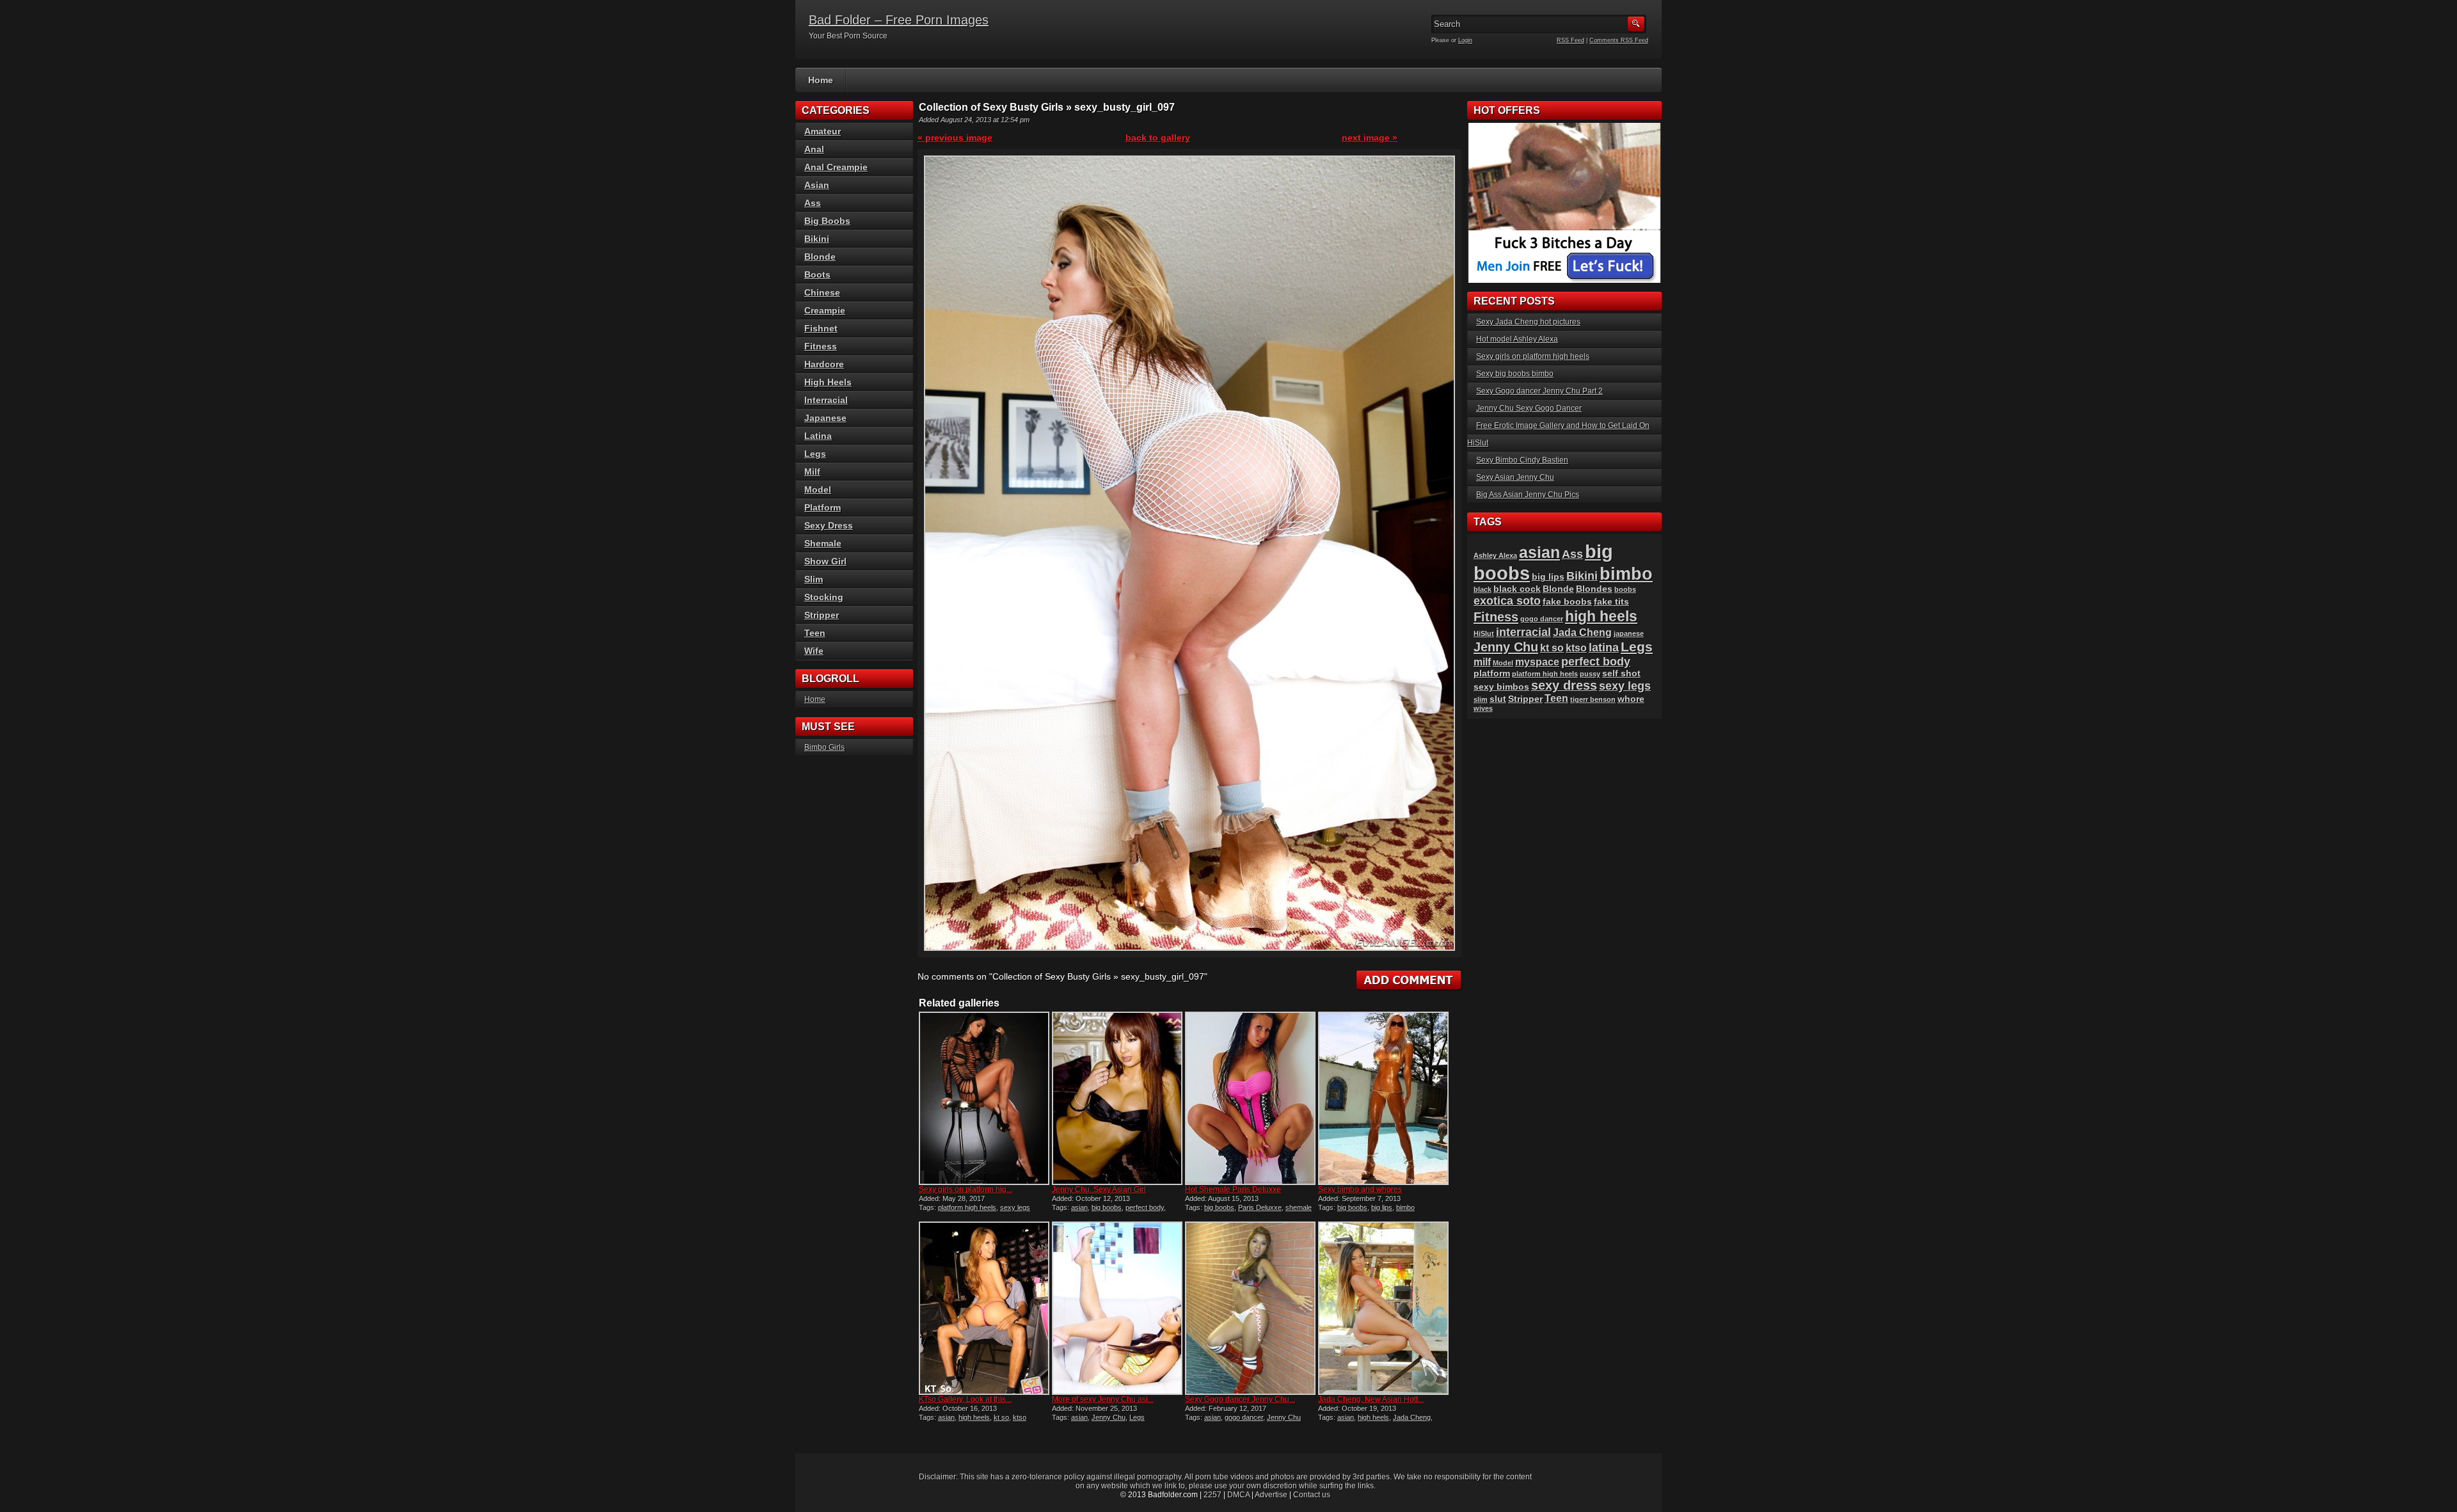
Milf (812, 472)
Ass (813, 203)
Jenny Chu (1109, 1417)
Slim (814, 579)
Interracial (826, 400)
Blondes (1594, 589)
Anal (814, 149)
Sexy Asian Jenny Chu (1515, 477)
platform (1492, 673)
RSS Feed (1570, 40)
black (1483, 589)
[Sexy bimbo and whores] (1383, 1098)
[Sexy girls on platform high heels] (984, 1098)
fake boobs (1567, 602)
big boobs (1107, 1207)
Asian (817, 185)
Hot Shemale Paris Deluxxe (1233, 1190)
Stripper (822, 615)
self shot (1621, 673)
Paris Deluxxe (1260, 1207)
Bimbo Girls (824, 747)
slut (1498, 699)
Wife (814, 651)
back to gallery (1158, 138)
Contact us (1312, 1495)
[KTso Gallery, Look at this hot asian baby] (984, 1308)
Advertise (1271, 1495)
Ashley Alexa (1495, 555)
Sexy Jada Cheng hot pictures (1528, 322)
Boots (817, 275)
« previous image (955, 138)
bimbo (1405, 1207)
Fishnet (821, 328)
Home (821, 80)
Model (818, 489)
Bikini (817, 239)
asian (1079, 1207)
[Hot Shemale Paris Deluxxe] (1250, 1098)
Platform (823, 507)
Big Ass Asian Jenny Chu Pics (1528, 495)
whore (1631, 699)
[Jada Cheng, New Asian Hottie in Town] (1383, 1308)
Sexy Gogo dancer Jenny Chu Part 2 (1539, 391)
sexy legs (1015, 1207)
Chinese (822, 292)
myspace (1537, 662)
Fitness (821, 346)
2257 (1213, 1495)
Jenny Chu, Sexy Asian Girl (1099, 1190)
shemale (1299, 1207)
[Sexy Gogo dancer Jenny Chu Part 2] (1250, 1308)
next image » (1370, 138)
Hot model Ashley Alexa (1517, 339)
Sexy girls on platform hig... (966, 1190)
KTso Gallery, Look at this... (965, 1399)
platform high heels (967, 1207)
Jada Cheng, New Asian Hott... (1371, 1399)
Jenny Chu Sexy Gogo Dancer (1529, 408)
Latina (818, 436)
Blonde (820, 257)
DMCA (1238, 1495)
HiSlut (1484, 633)
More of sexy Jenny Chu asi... (1103, 1399)
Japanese (825, 418)
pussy (1590, 674)
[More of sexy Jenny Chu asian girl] (1117, 1308)
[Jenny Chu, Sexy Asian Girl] (1117, 1098)
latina (1604, 647)
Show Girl (825, 561)
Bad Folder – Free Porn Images (899, 20)
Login (1465, 40)
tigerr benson (1593, 699)
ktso (1020, 1417)
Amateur (823, 131)
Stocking (824, 597)
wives (1483, 708)
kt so (1001, 1417)
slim (1481, 699)
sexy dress (1564, 685)
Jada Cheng (1412, 1417)
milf (1482, 662)
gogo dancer (1244, 1417)
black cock (1517, 589)
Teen (815, 633)
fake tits (1611, 602)
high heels (974, 1417)
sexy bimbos (1501, 687)
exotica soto (1507, 601)
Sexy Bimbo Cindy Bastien (1522, 460)
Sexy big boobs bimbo (1515, 374)
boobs (1625, 589)
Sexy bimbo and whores (1360, 1190)
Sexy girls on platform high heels (1533, 356)
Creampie (825, 310)
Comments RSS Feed (1619, 40)
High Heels (828, 382)
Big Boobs (827, 221)
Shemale (823, 543)
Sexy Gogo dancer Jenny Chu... (1240, 1399)
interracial (1523, 632)
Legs (1137, 1417)
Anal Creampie (836, 167)
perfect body (1145, 1207)
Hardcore (824, 364)
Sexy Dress (829, 525)
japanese (1629, 633)
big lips (1382, 1207)
